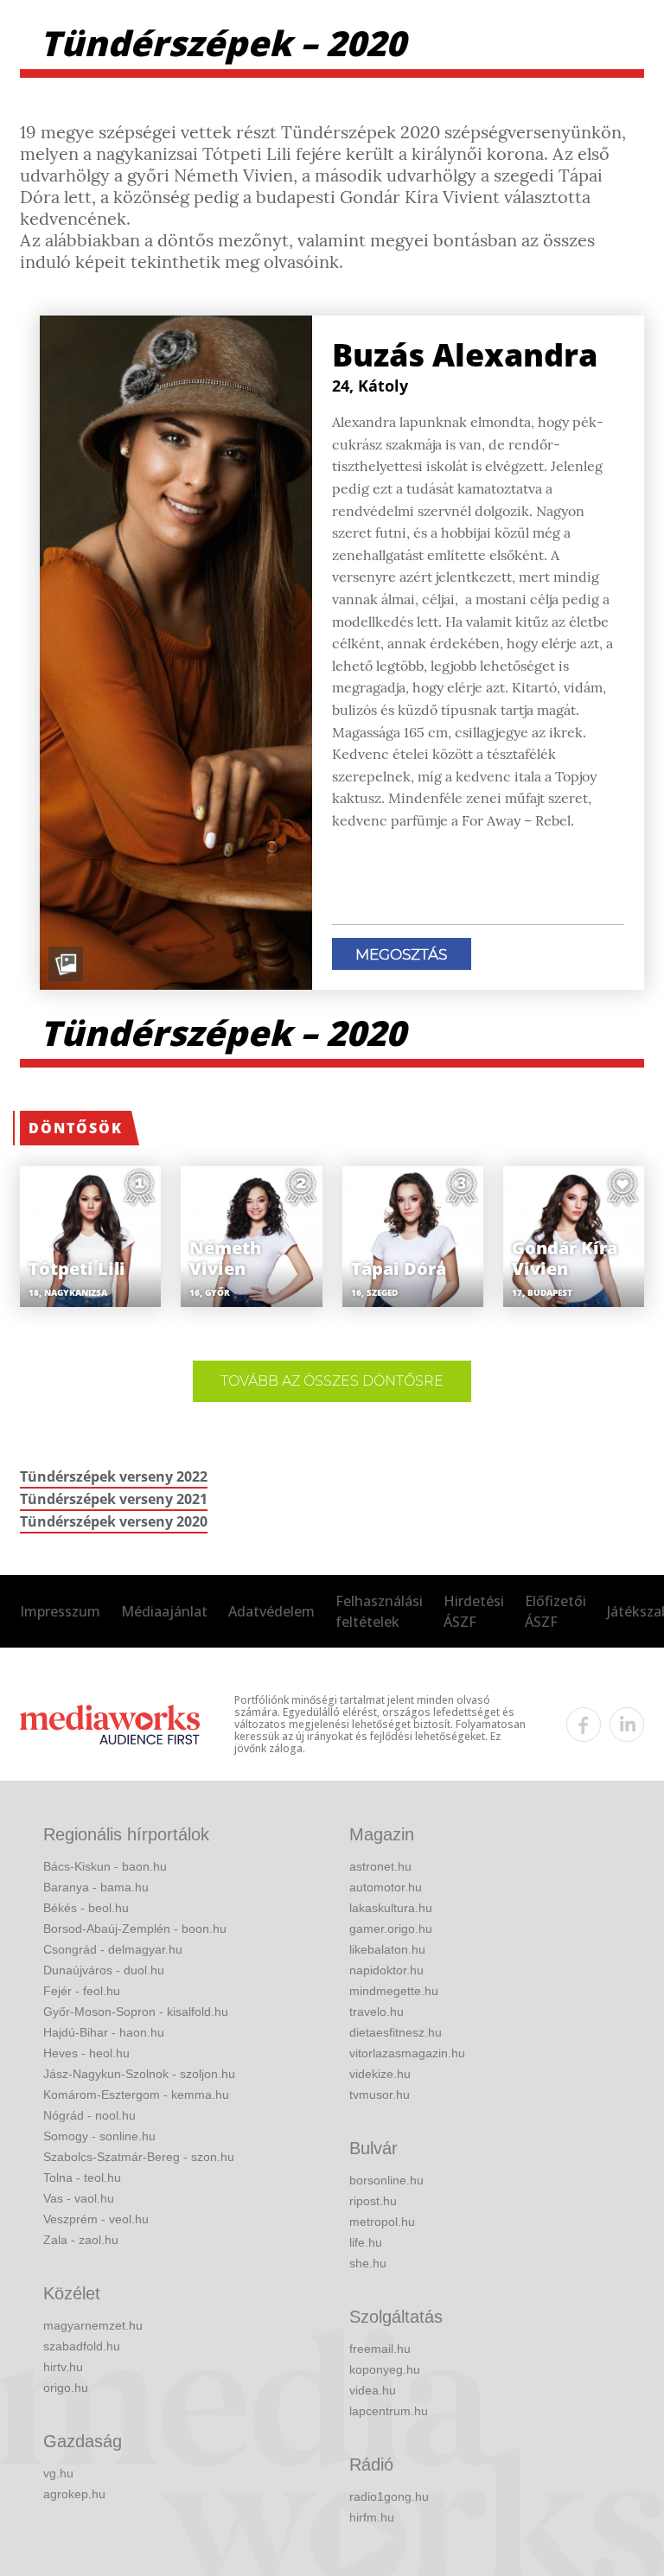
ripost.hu (373, 2201)
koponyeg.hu (385, 2369)
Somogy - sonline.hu (99, 2136)
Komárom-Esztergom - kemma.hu (136, 2095)
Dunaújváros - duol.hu (104, 1970)
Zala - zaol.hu (81, 2240)
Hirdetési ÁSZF (474, 1611)
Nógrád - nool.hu (89, 2115)
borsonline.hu (386, 2180)
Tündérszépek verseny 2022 (114, 1476)
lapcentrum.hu (389, 2411)
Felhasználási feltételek (379, 1611)
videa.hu (373, 2390)
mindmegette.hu (394, 1991)
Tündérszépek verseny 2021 (114, 1499)
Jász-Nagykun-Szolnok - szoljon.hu (139, 2074)
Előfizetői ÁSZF (555, 1611)
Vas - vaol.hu (79, 2198)
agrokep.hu (74, 2494)
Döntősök (76, 1128)
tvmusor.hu (380, 2095)
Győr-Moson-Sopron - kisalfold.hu (136, 2012)
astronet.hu (380, 1866)
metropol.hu (382, 2222)
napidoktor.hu (386, 1970)
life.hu (366, 2242)
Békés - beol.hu (86, 1908)
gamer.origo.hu (391, 1929)
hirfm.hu (372, 2517)
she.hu (368, 2263)
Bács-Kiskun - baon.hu (105, 1866)
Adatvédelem (271, 1611)
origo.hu (66, 2388)
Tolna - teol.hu (82, 2177)
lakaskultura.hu (391, 1908)
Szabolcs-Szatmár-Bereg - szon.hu (139, 2157)
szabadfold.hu (82, 2346)
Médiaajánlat (164, 1611)
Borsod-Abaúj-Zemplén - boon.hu (135, 1929)
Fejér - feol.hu (82, 1991)
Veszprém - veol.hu (96, 2219)
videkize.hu (380, 2074)
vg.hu (58, 2473)
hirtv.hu (63, 2367)
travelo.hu (377, 2012)
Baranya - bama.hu (96, 1887)
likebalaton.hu (387, 1949)
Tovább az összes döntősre (332, 1381)
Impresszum (60, 1611)
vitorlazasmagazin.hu (407, 2053)
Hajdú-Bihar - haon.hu (104, 2032)
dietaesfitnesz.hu (396, 2032)
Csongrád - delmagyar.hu (113, 1949)
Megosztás (401, 954)
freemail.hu (380, 2349)
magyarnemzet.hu (93, 2325)
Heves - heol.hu (86, 2053)
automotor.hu (386, 1887)
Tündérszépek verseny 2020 (114, 1521)
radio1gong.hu (389, 2496)
